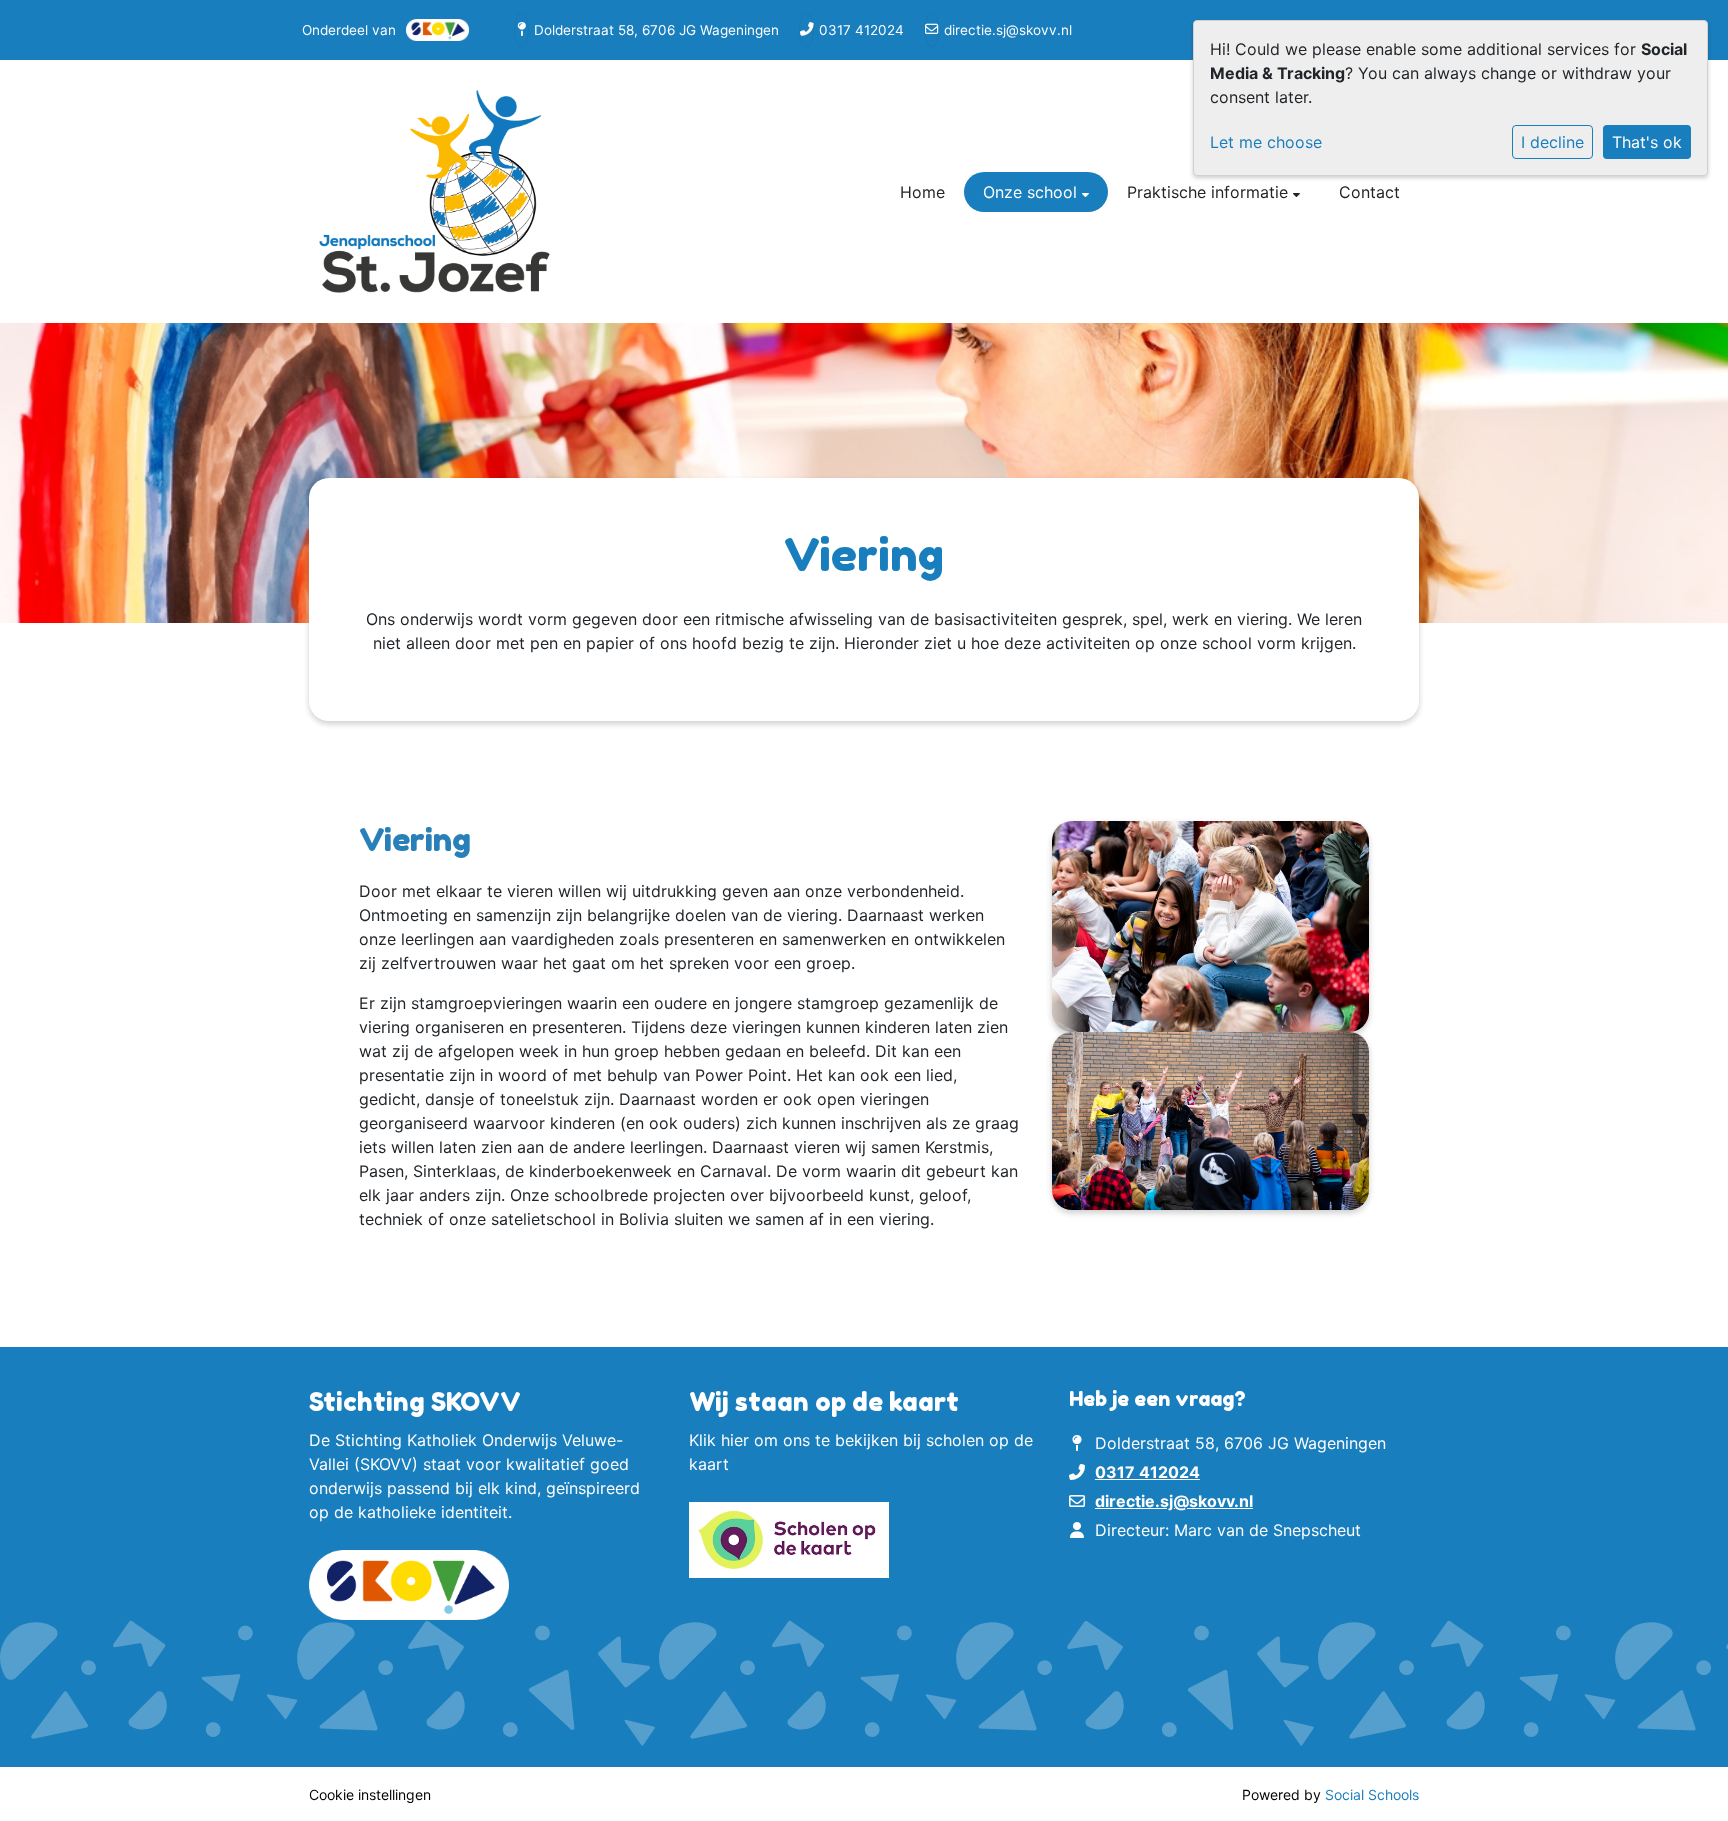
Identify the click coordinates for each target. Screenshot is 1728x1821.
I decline (1552, 142)
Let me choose (1266, 142)
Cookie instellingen (370, 1794)
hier (735, 1440)
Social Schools (1372, 1794)
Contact (1369, 192)
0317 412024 (861, 30)
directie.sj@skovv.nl (1008, 30)
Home (922, 192)
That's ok (1647, 142)
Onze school (1032, 192)
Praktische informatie (1210, 192)
